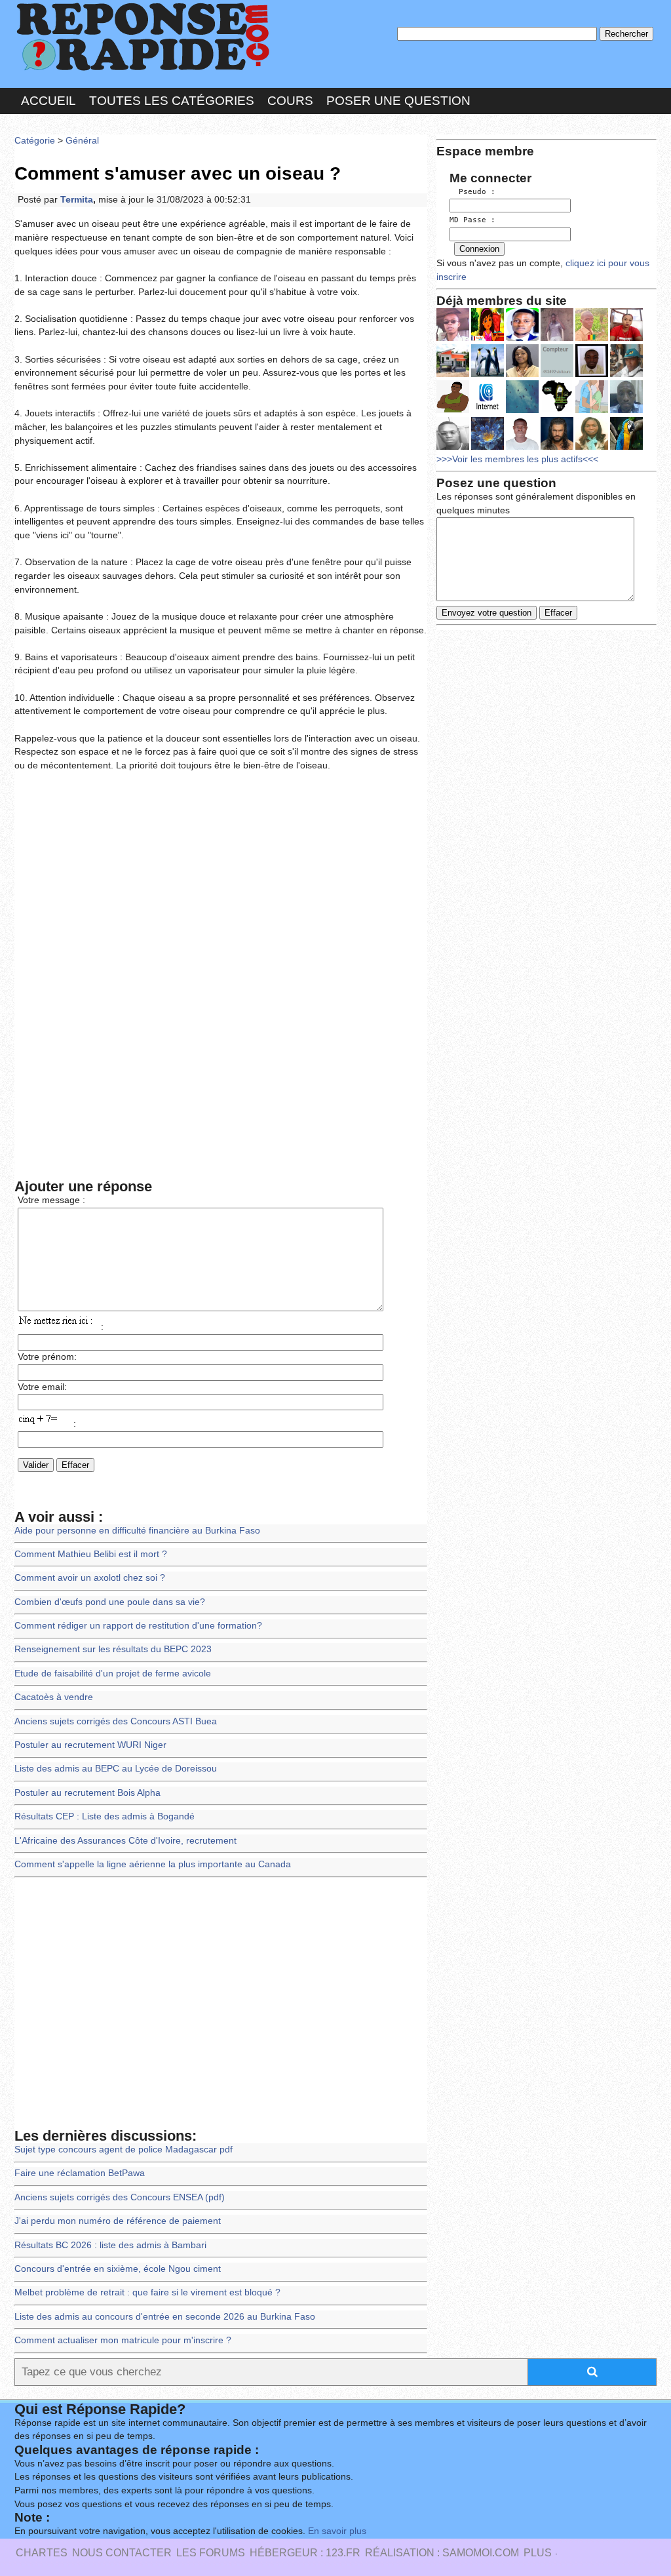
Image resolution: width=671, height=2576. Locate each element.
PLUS (538, 2553)
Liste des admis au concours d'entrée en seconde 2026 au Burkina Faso (165, 2317)
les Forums (211, 2553)
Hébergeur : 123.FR (305, 2553)
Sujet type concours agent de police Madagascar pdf (124, 2150)
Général (82, 141)
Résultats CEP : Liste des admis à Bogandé (105, 1816)
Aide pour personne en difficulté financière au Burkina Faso (137, 1531)
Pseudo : (472, 192)
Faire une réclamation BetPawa (80, 2173)
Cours (290, 101)
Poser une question (398, 101)
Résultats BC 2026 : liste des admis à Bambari (110, 2245)
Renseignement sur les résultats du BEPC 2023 (113, 1649)
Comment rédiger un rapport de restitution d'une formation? (138, 1626)
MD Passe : (472, 220)
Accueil (48, 101)
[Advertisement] (221, 878)
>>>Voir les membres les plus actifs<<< (517, 459)
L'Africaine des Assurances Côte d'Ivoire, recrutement (125, 1841)
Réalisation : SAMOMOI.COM (442, 2553)
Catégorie (35, 141)
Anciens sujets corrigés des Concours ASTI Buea (116, 1721)
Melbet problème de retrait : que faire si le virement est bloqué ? (147, 2292)
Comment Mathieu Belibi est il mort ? (91, 1554)
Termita (77, 200)
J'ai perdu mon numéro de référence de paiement (118, 2221)
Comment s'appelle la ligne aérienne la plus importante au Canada (153, 1864)
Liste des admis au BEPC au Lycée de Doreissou (116, 1769)
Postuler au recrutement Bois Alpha (87, 1793)
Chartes (42, 2553)
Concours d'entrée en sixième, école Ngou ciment (118, 2269)
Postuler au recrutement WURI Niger (90, 1745)
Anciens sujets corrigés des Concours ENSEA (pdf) (120, 2197)
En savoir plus (337, 2531)
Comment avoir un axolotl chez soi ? (90, 1578)
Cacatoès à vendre (54, 1697)
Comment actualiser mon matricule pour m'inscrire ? (123, 2340)
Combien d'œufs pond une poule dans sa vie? (110, 1602)
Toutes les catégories (172, 101)
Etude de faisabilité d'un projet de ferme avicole (113, 1674)
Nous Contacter (122, 2553)
